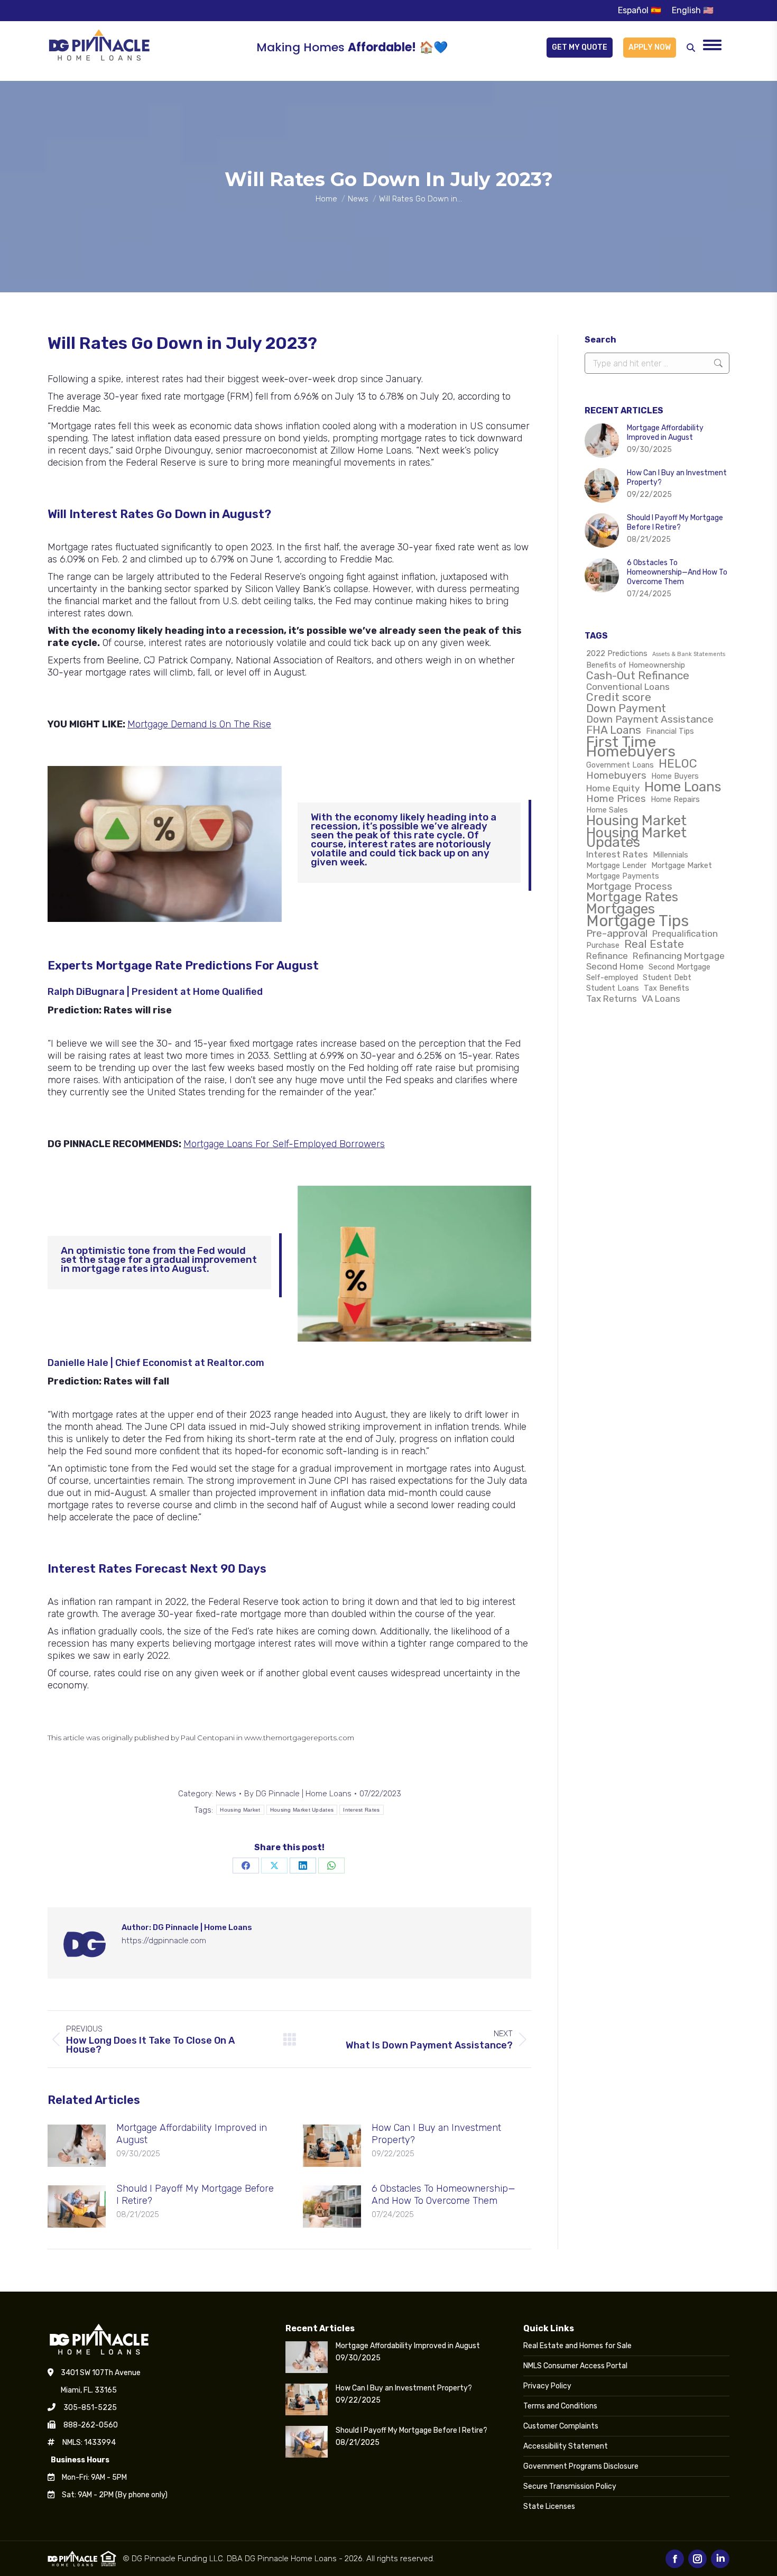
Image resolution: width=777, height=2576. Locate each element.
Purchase (603, 945)
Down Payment (626, 708)
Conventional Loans (628, 687)
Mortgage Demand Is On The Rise (199, 724)
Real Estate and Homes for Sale (577, 2346)
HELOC (678, 764)
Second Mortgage (679, 967)
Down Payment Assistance (650, 719)
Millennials (670, 855)
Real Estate (654, 944)
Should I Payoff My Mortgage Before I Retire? (195, 2195)
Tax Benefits (667, 988)
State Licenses (549, 2506)
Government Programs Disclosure (581, 2466)
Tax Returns (612, 999)
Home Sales (607, 810)
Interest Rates (361, 1810)
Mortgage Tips (637, 921)
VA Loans (661, 999)
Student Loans (613, 988)
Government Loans (620, 765)
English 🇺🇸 (693, 10)
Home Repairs (675, 799)
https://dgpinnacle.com (164, 1941)
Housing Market (240, 1810)
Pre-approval (617, 934)
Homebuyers (616, 775)
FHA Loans (614, 730)
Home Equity (613, 788)
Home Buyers (675, 776)
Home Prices (616, 799)
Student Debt (667, 977)
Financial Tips (670, 731)
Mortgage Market (682, 865)
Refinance (607, 956)
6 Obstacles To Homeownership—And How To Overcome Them (443, 2195)
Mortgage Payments (623, 876)
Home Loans (683, 787)
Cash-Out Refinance (638, 676)
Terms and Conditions (560, 2406)
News (226, 1794)
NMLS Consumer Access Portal (575, 2366)
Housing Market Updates (302, 1810)
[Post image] (77, 2146)
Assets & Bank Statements (689, 654)
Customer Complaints (561, 2426)
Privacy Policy (547, 2386)
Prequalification (685, 934)
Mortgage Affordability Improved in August (192, 2134)
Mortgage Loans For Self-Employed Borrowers (284, 1144)
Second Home (615, 966)
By (298, 1794)
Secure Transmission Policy (570, 2486)
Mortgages (621, 909)
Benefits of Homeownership (636, 665)
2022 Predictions (617, 653)
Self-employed (612, 977)
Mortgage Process (629, 887)
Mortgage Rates (632, 897)
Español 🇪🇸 (640, 10)
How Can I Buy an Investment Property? (436, 2134)
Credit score (619, 697)
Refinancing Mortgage (679, 956)
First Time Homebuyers (631, 746)
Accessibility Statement (566, 2446)
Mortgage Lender (616, 865)
